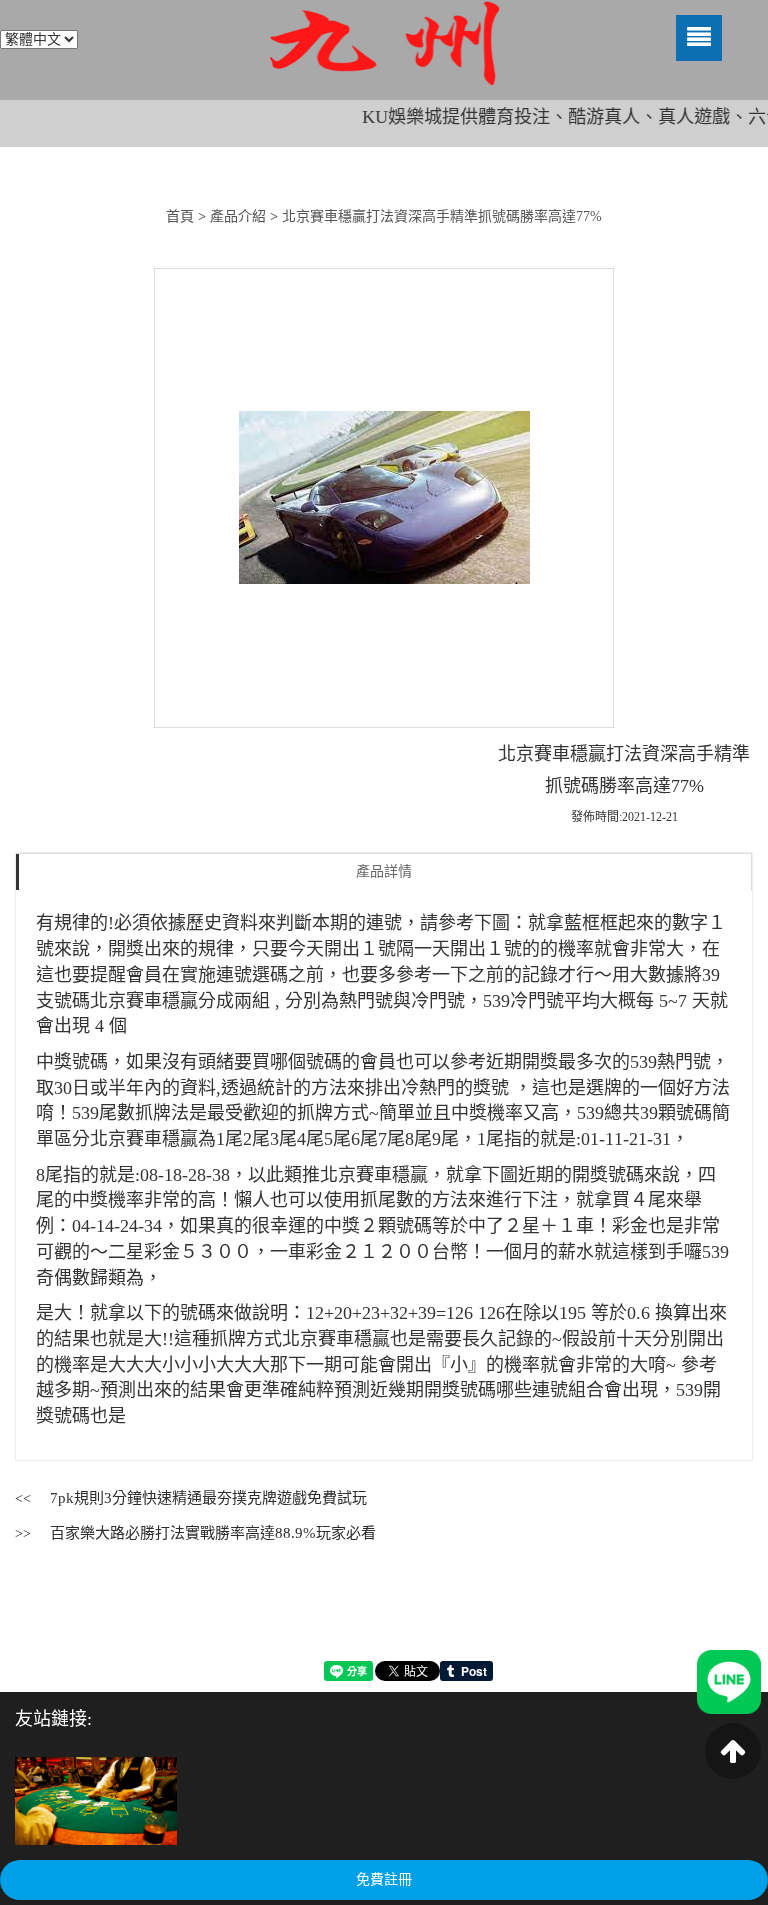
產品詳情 (384, 871)
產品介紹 (238, 216)
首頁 (180, 216)
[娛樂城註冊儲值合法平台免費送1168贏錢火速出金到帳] (384, 43)
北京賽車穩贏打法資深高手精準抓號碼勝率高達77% (442, 216)
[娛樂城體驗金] (96, 1800)
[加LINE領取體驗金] (729, 1680)
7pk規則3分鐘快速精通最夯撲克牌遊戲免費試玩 (208, 1498)
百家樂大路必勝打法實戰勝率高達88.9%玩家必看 (213, 1533)
